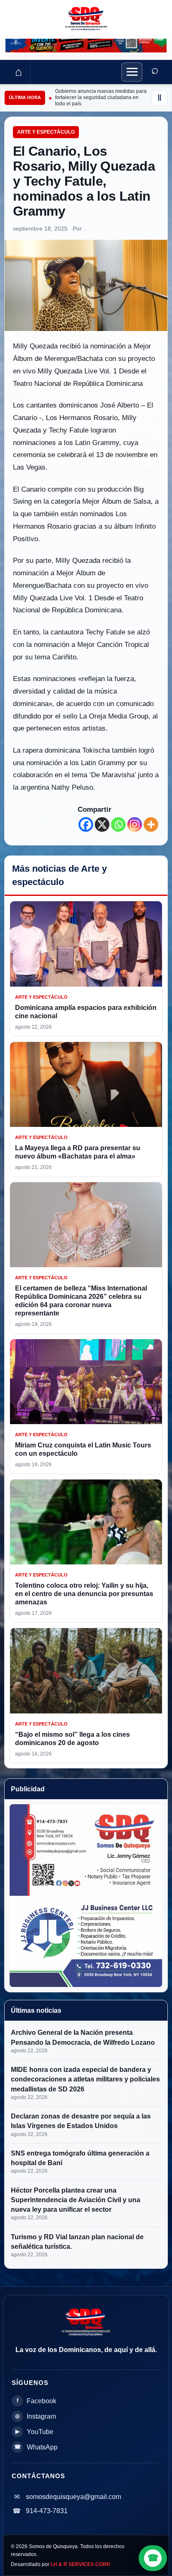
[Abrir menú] (132, 72)
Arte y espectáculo (46, 132)
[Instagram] (135, 824)
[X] (102, 824)
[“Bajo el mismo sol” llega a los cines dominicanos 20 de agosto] (86, 1671)
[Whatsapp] (118, 824)
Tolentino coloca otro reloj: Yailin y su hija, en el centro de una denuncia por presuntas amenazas (84, 1594)
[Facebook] (86, 824)
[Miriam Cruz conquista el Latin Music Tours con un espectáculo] (86, 1382)
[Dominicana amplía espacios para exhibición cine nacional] (86, 944)
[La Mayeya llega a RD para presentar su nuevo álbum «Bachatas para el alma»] (86, 1085)
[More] (151, 824)
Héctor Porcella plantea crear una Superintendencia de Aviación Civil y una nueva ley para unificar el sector (76, 2200)
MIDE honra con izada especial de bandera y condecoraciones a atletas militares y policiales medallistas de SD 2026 (85, 2079)
